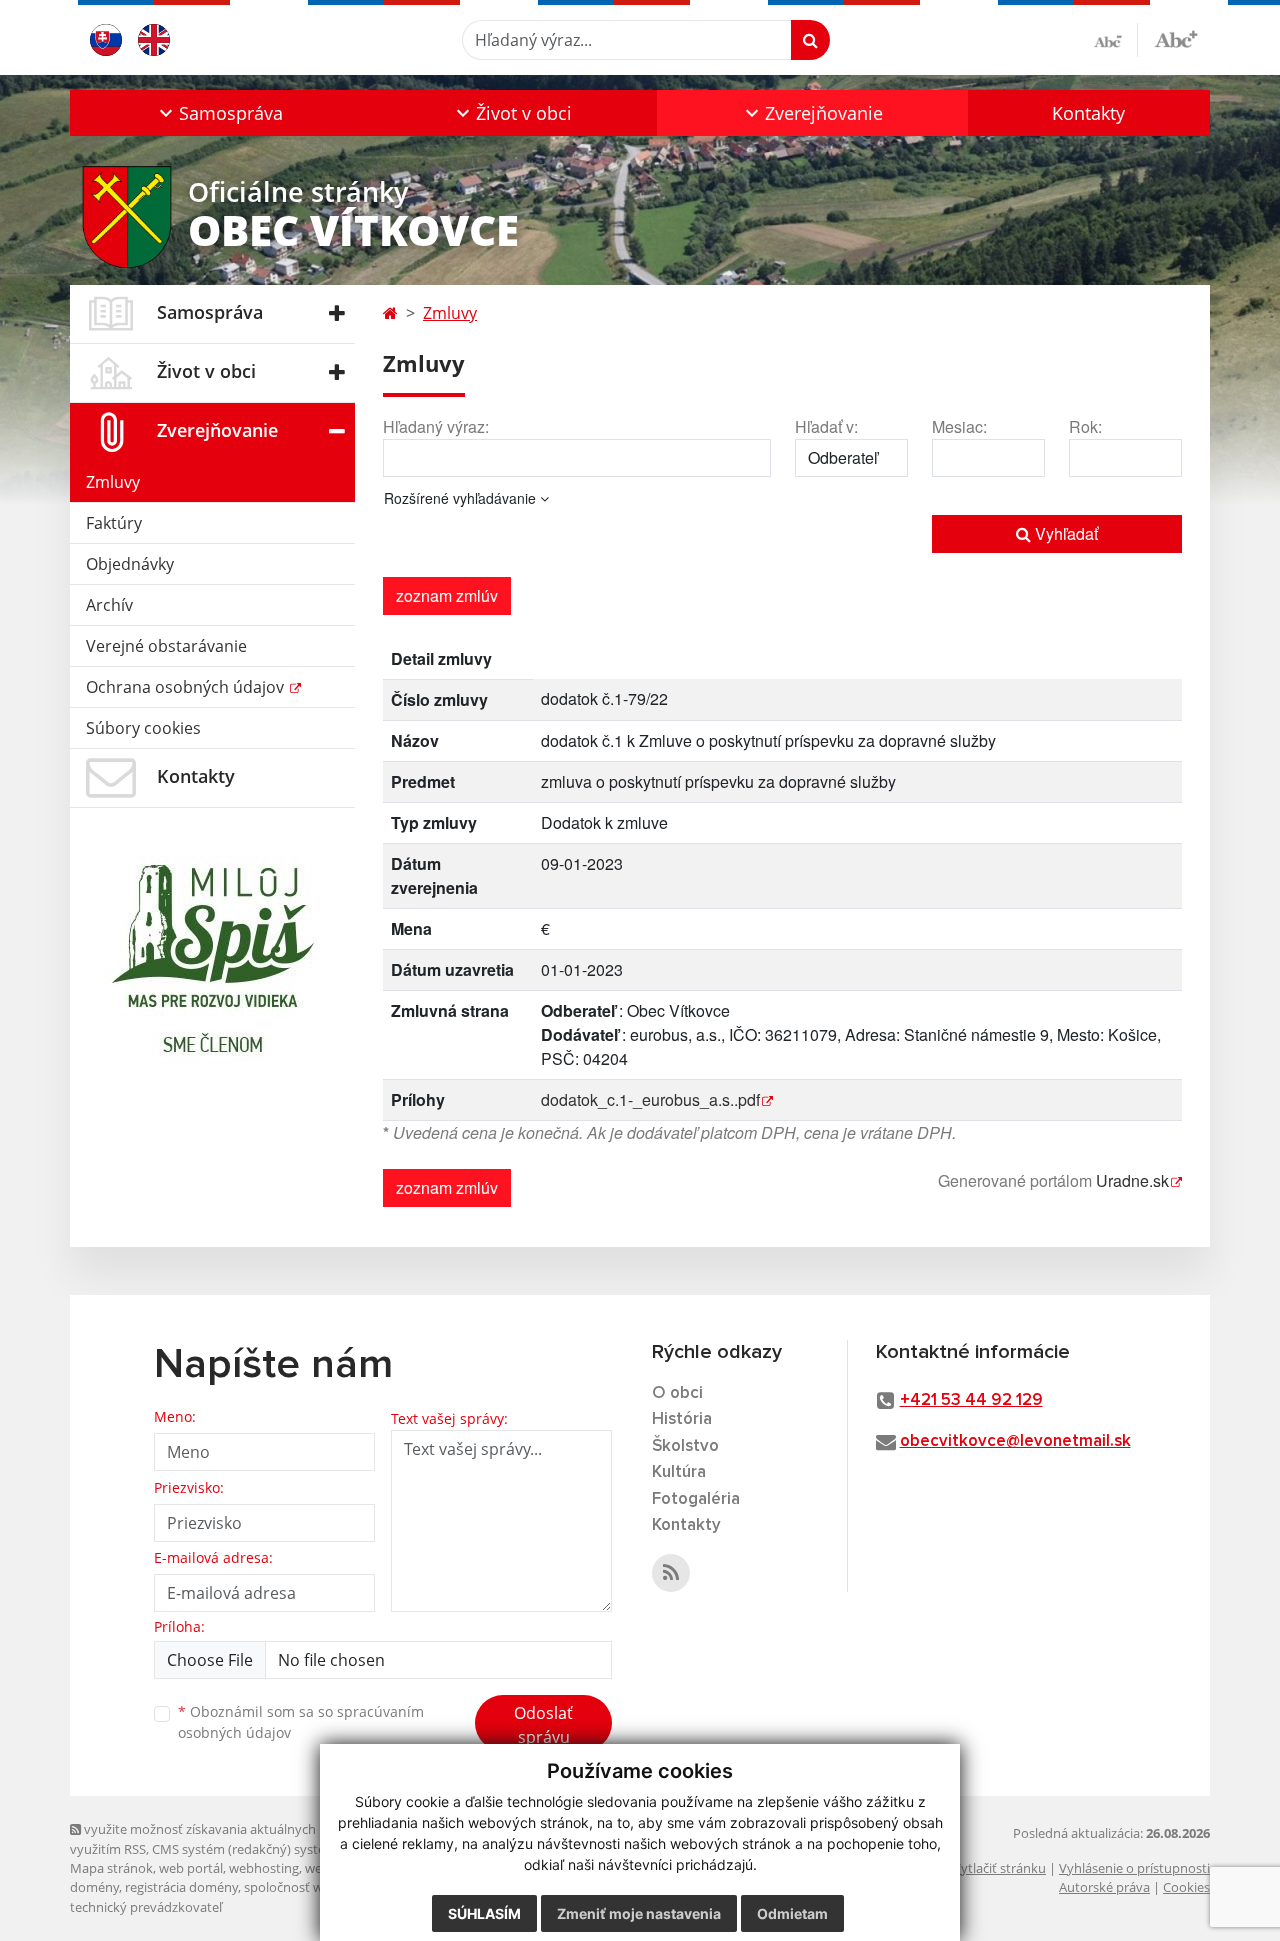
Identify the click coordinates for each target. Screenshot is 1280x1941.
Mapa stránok (111, 1868)
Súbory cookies (143, 728)
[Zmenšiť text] (1116, 40)
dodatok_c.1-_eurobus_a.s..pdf (650, 1099)
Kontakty (1088, 113)
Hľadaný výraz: (436, 426)
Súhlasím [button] (484, 1913)
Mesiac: (959, 426)
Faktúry (114, 523)
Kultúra (679, 1472)
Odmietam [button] (792, 1913)
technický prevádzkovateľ (146, 1907)
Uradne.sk (1132, 1180)
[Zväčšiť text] (1176, 37)
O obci (677, 1393)
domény (94, 1887)
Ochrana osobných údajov (187, 687)
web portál (191, 1868)
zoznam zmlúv (447, 595)
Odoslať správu (543, 1725)
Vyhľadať (1064, 533)
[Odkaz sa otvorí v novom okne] (671, 1573)
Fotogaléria (696, 1499)
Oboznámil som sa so (301, 1722)
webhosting (264, 1868)
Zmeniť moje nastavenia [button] (639, 1913)
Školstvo (685, 1446)
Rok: (1085, 426)
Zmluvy (113, 482)
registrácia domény (181, 1887)
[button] (218, 113)
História (682, 1419)
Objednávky (130, 564)
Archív (109, 605)
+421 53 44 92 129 (971, 1400)
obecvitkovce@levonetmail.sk (1015, 1441)
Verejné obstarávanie (166, 646)
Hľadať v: (826, 426)
